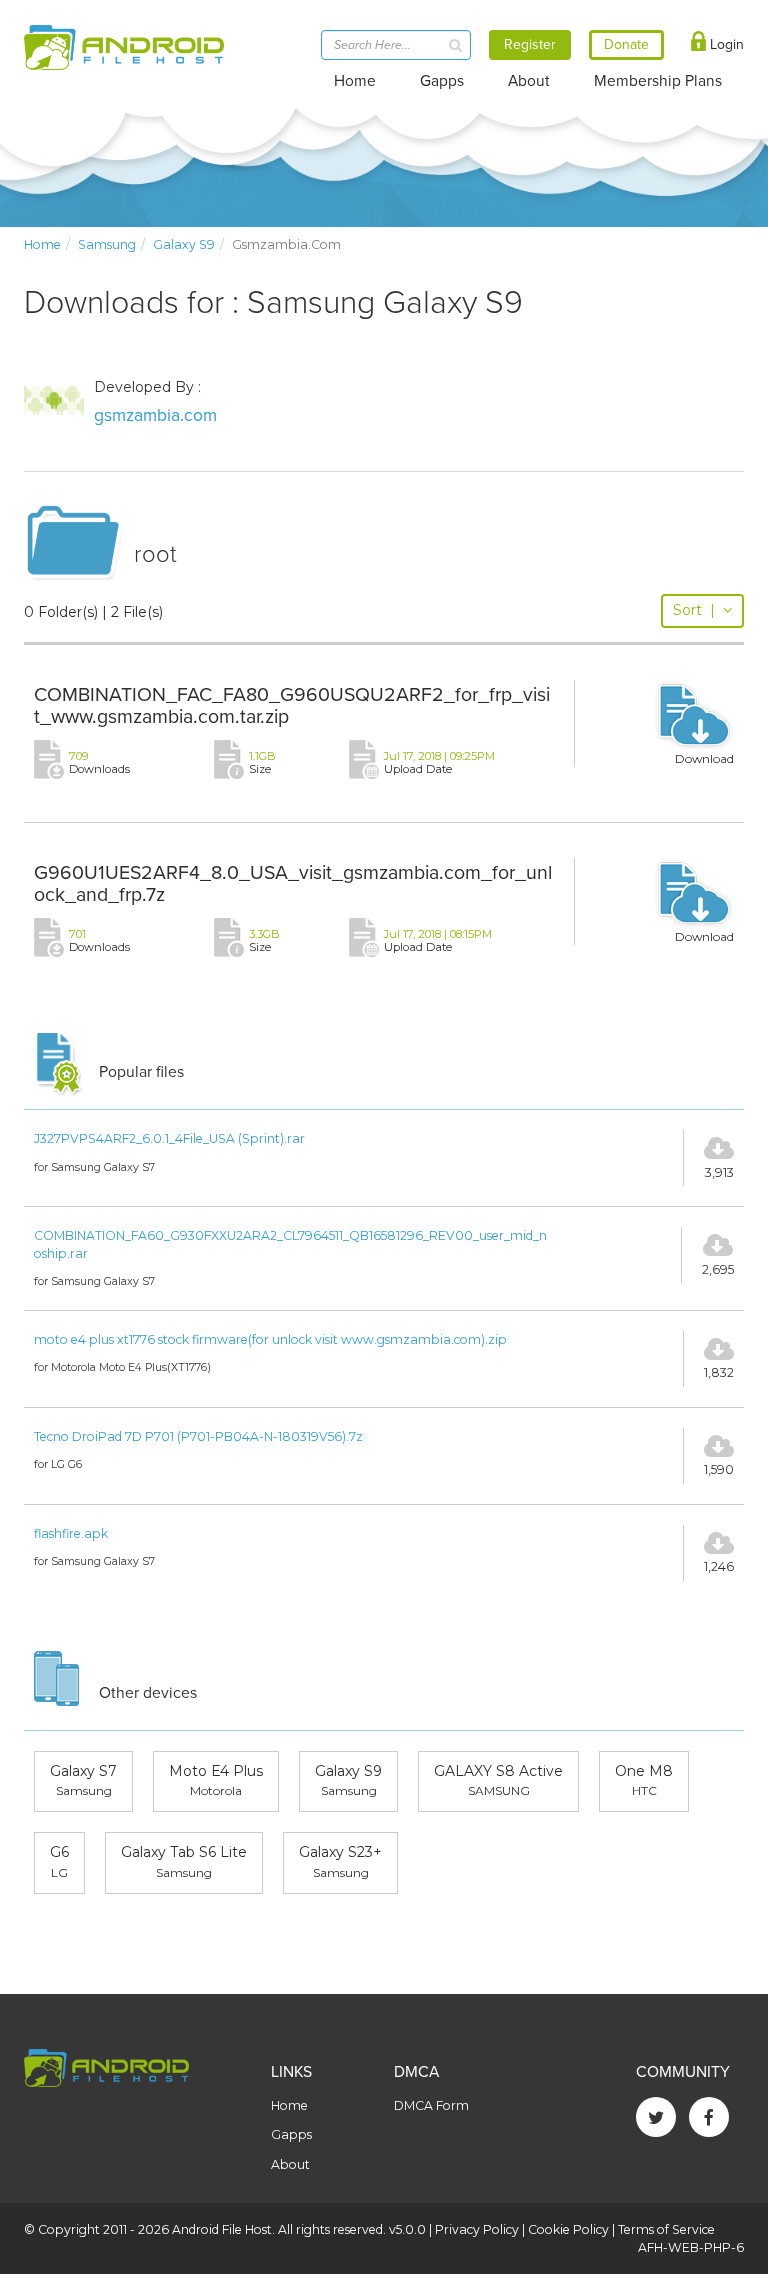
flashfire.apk (71, 1533)
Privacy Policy (477, 2229)
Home (355, 81)
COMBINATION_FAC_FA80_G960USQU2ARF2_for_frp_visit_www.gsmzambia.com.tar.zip (292, 706)
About (529, 81)
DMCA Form (431, 2105)
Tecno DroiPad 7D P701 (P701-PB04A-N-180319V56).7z (198, 1436)
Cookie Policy (568, 2229)
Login (725, 44)
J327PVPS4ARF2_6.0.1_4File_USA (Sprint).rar (169, 1138)
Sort (694, 610)
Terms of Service (666, 2229)
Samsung (107, 244)
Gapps (442, 81)
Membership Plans (658, 81)
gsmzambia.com (155, 415)
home (42, 244)
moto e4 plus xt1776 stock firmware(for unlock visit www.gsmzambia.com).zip (270, 1339)
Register (530, 44)
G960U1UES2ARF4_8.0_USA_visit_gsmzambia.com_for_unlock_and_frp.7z (293, 884)
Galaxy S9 (184, 244)
